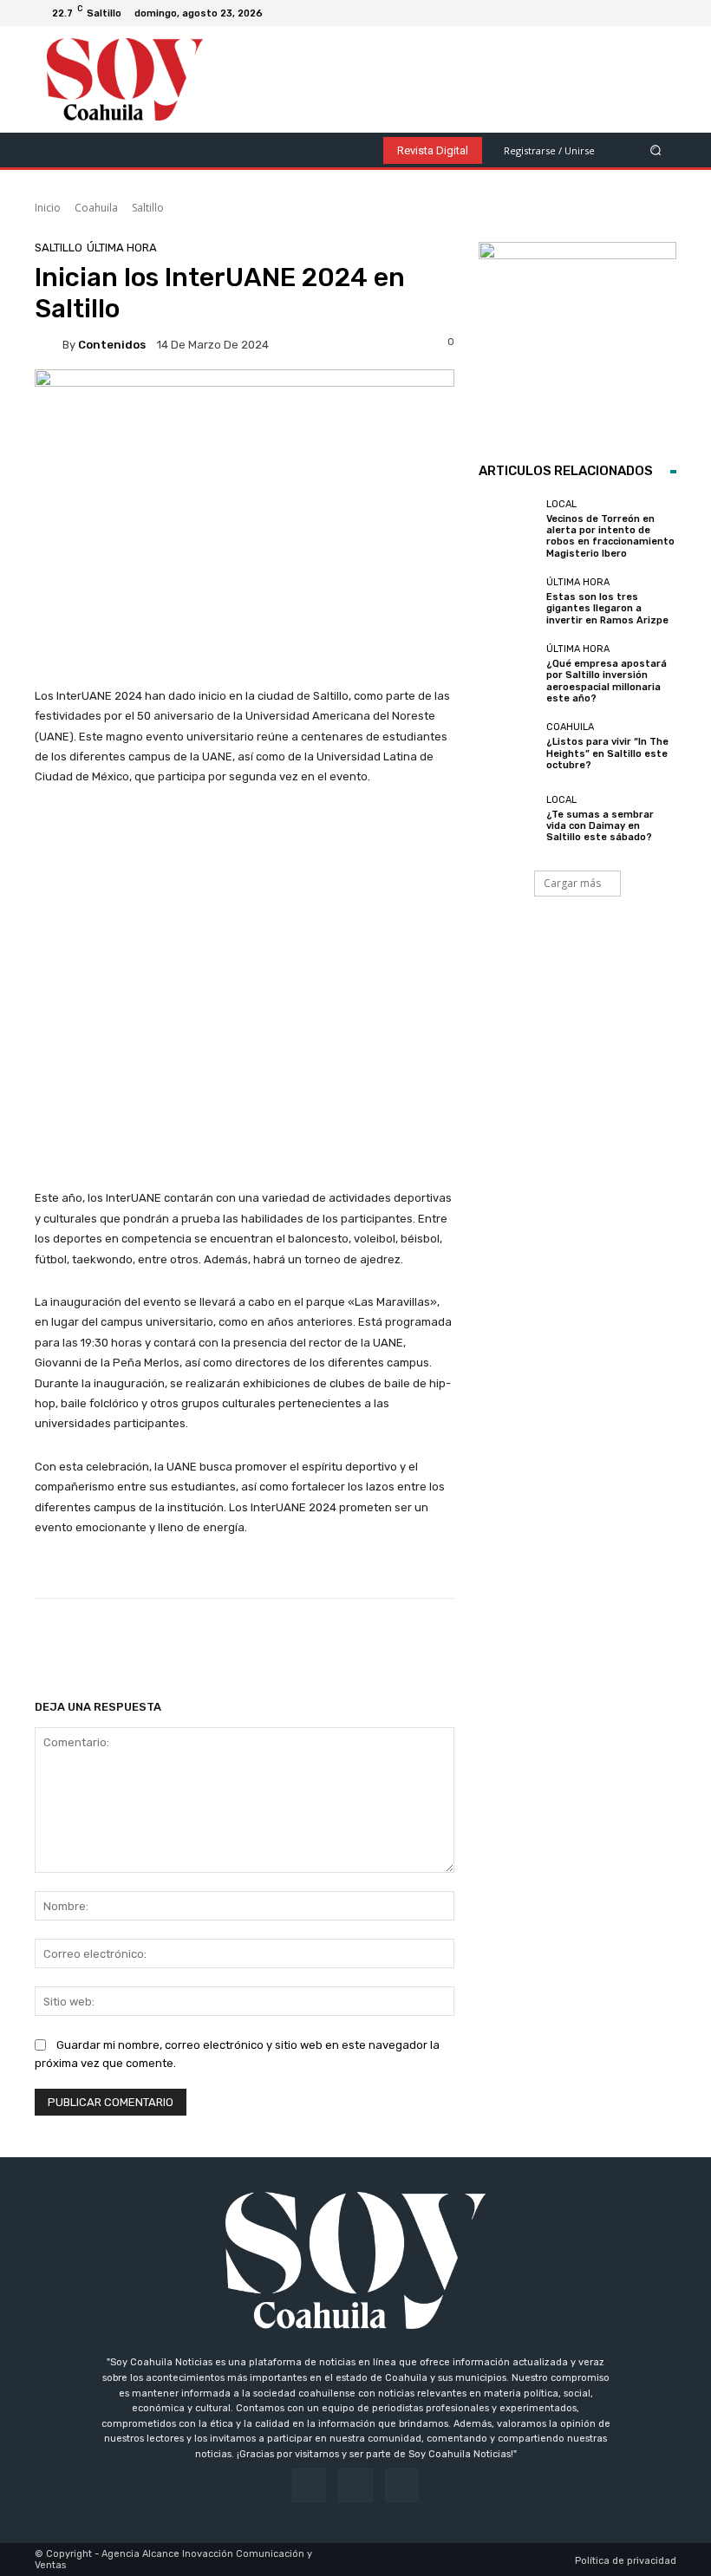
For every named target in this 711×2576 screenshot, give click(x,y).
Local (561, 504)
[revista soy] (245, 411)
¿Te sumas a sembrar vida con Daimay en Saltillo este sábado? (600, 826)
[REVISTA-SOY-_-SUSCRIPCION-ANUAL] (577, 341)
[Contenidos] (49, 344)
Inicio (48, 208)
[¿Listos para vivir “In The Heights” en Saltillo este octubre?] (508, 747)
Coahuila (96, 208)
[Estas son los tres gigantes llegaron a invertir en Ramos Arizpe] (508, 602)
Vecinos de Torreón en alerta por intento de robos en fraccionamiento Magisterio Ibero (610, 536)
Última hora (122, 248)
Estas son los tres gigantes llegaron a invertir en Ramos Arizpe (607, 608)
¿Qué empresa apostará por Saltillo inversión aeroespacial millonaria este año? (607, 681)
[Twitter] (662, 13)
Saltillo (148, 208)
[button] (656, 150)
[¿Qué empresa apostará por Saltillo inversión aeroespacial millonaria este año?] (508, 674)
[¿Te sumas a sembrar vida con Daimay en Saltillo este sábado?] (508, 818)
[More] (593, 1642)
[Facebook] (621, 13)
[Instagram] (642, 13)
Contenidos (112, 345)
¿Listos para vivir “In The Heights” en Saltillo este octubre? (607, 753)
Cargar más (572, 883)
